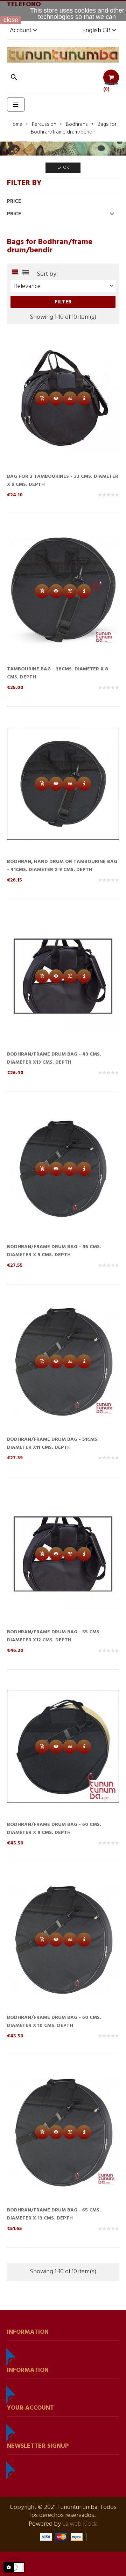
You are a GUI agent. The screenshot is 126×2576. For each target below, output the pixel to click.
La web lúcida (80, 2524)
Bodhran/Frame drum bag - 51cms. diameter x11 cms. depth (53, 1444)
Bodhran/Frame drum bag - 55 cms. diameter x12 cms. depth (54, 1636)
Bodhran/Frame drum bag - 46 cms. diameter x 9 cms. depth (54, 1251)
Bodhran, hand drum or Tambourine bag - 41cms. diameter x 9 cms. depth (62, 866)
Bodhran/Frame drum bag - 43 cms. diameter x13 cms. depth (54, 1058)
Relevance (64, 286)
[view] (84, 398)
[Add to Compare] (70, 398)
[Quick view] (56, 398)
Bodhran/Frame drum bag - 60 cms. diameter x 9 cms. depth (54, 1829)
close (11, 20)
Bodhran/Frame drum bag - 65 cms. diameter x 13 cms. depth (54, 2214)
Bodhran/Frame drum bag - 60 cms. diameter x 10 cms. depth (54, 2022)
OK (63, 168)
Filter (63, 302)
